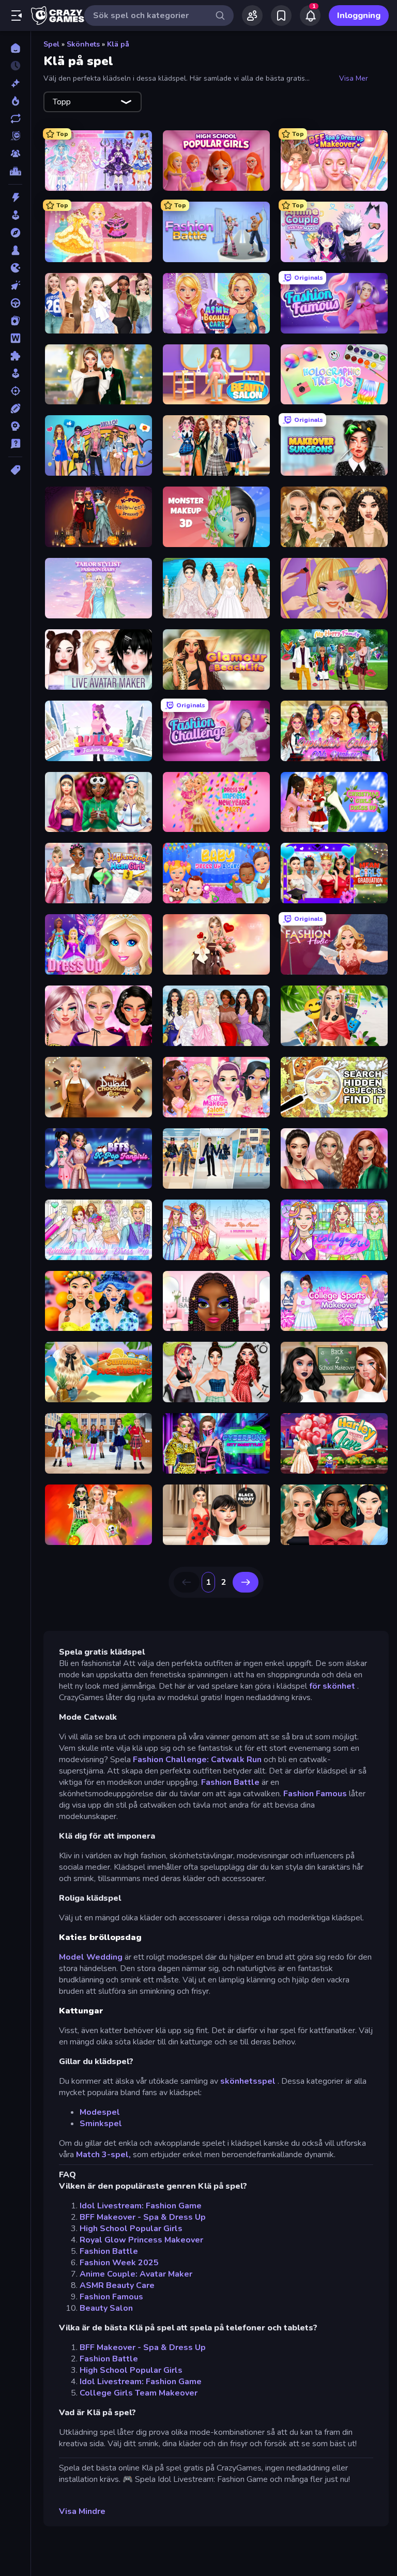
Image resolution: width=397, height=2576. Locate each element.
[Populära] (15, 101)
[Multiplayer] (15, 154)
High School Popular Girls (131, 2229)
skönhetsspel (248, 2081)
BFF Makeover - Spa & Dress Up (143, 2217)
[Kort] (15, 321)
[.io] (15, 268)
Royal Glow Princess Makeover (141, 2240)
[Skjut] (15, 391)
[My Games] (281, 16)
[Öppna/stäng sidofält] (17, 16)
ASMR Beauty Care (117, 2285)
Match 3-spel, (103, 2155)
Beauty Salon (106, 2308)
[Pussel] (15, 356)
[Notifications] (310, 16)
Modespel (100, 2112)
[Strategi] (15, 426)
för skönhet (332, 1686)
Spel (51, 44)
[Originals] (15, 136)
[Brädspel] (15, 250)
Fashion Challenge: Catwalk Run (197, 1760)
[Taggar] (15, 470)
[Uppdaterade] (15, 118)
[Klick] (15, 285)
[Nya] (15, 83)
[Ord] (15, 338)
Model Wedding (91, 1957)
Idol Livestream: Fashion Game (141, 2206)
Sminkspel (101, 2124)
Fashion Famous (315, 1794)
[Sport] (15, 408)
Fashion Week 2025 (119, 2263)
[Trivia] (15, 444)
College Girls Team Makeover (139, 2393)
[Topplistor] (15, 171)
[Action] (15, 198)
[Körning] (15, 303)
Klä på (118, 44)
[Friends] (252, 16)
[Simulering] (15, 373)
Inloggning (359, 16)
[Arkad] (15, 215)
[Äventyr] (15, 233)
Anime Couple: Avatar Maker (136, 2274)
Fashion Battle (230, 1782)
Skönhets (83, 44)
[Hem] (15, 48)
